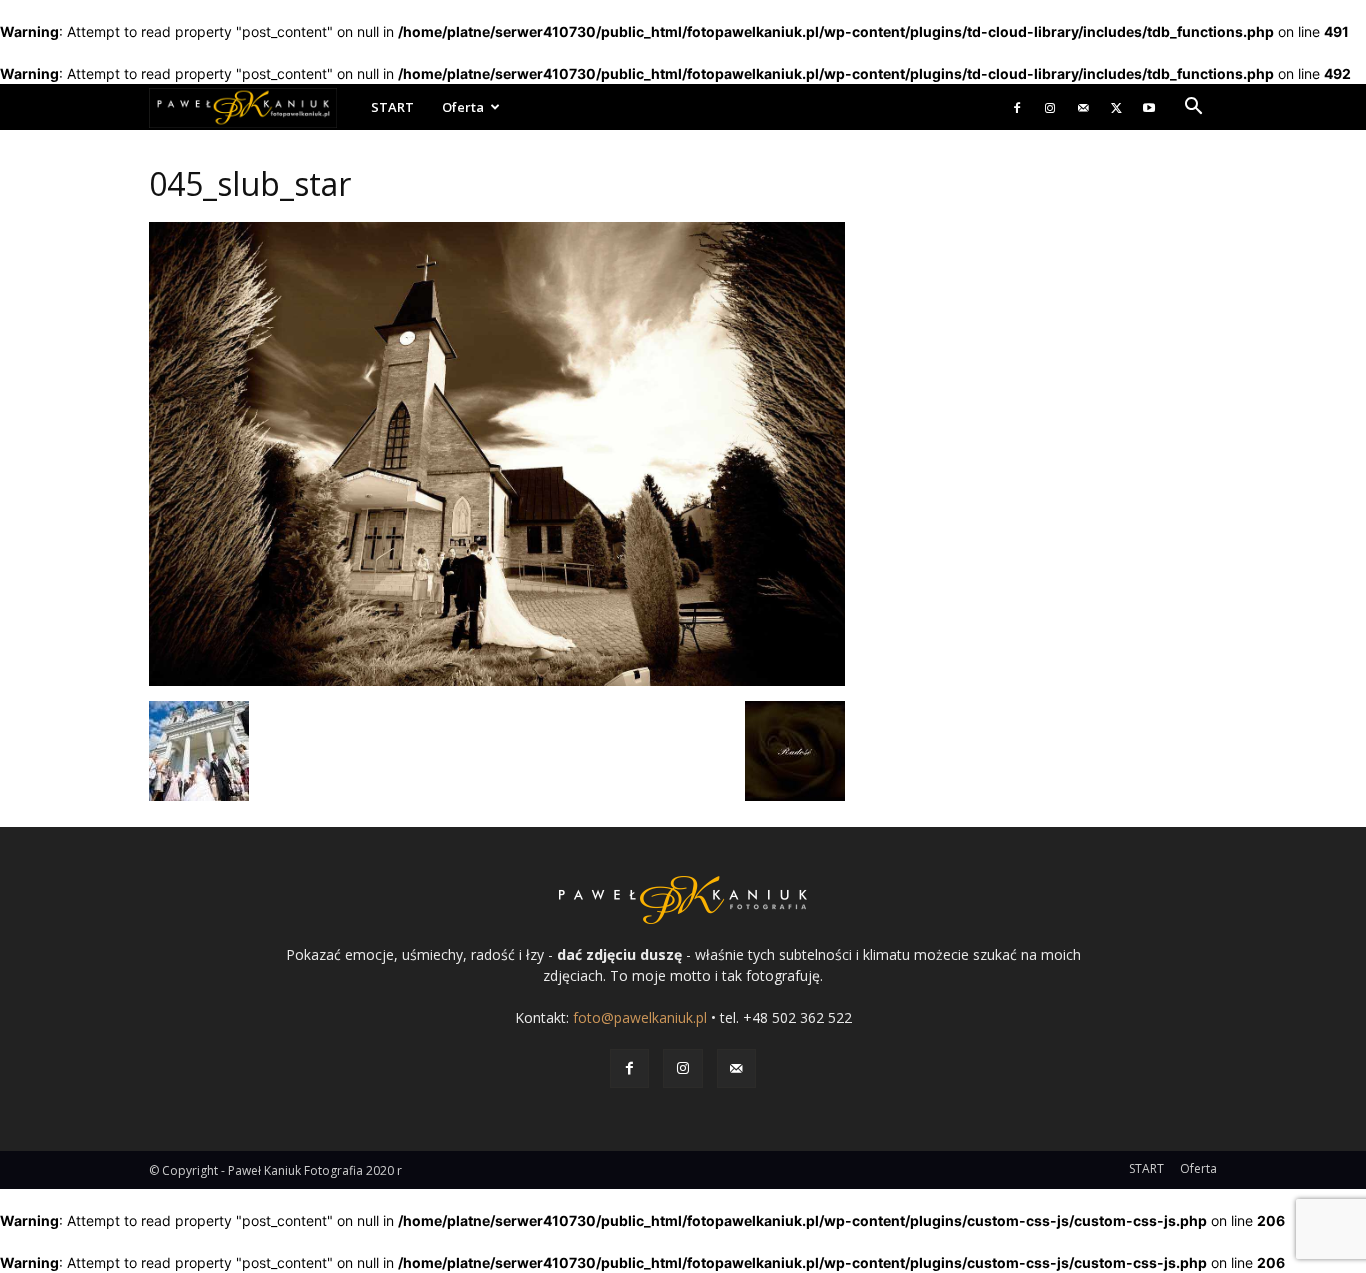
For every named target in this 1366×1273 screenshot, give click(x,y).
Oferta (463, 107)
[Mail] (1083, 107)
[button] (1193, 108)
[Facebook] (1017, 107)
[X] (1116, 107)
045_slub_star (250, 183)
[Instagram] (1050, 107)
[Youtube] (1149, 107)
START (392, 107)
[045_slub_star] (497, 680)
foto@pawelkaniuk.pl (640, 1017)
